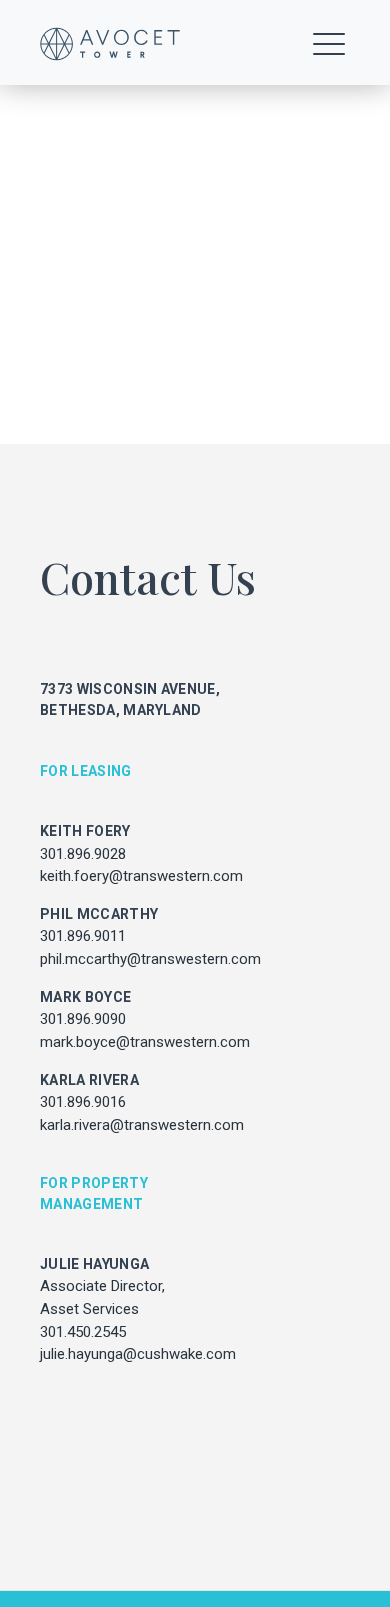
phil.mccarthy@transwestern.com (150, 959)
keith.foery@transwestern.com (141, 876)
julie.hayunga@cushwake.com (138, 1354)
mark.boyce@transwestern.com (145, 1042)
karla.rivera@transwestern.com (142, 1125)
